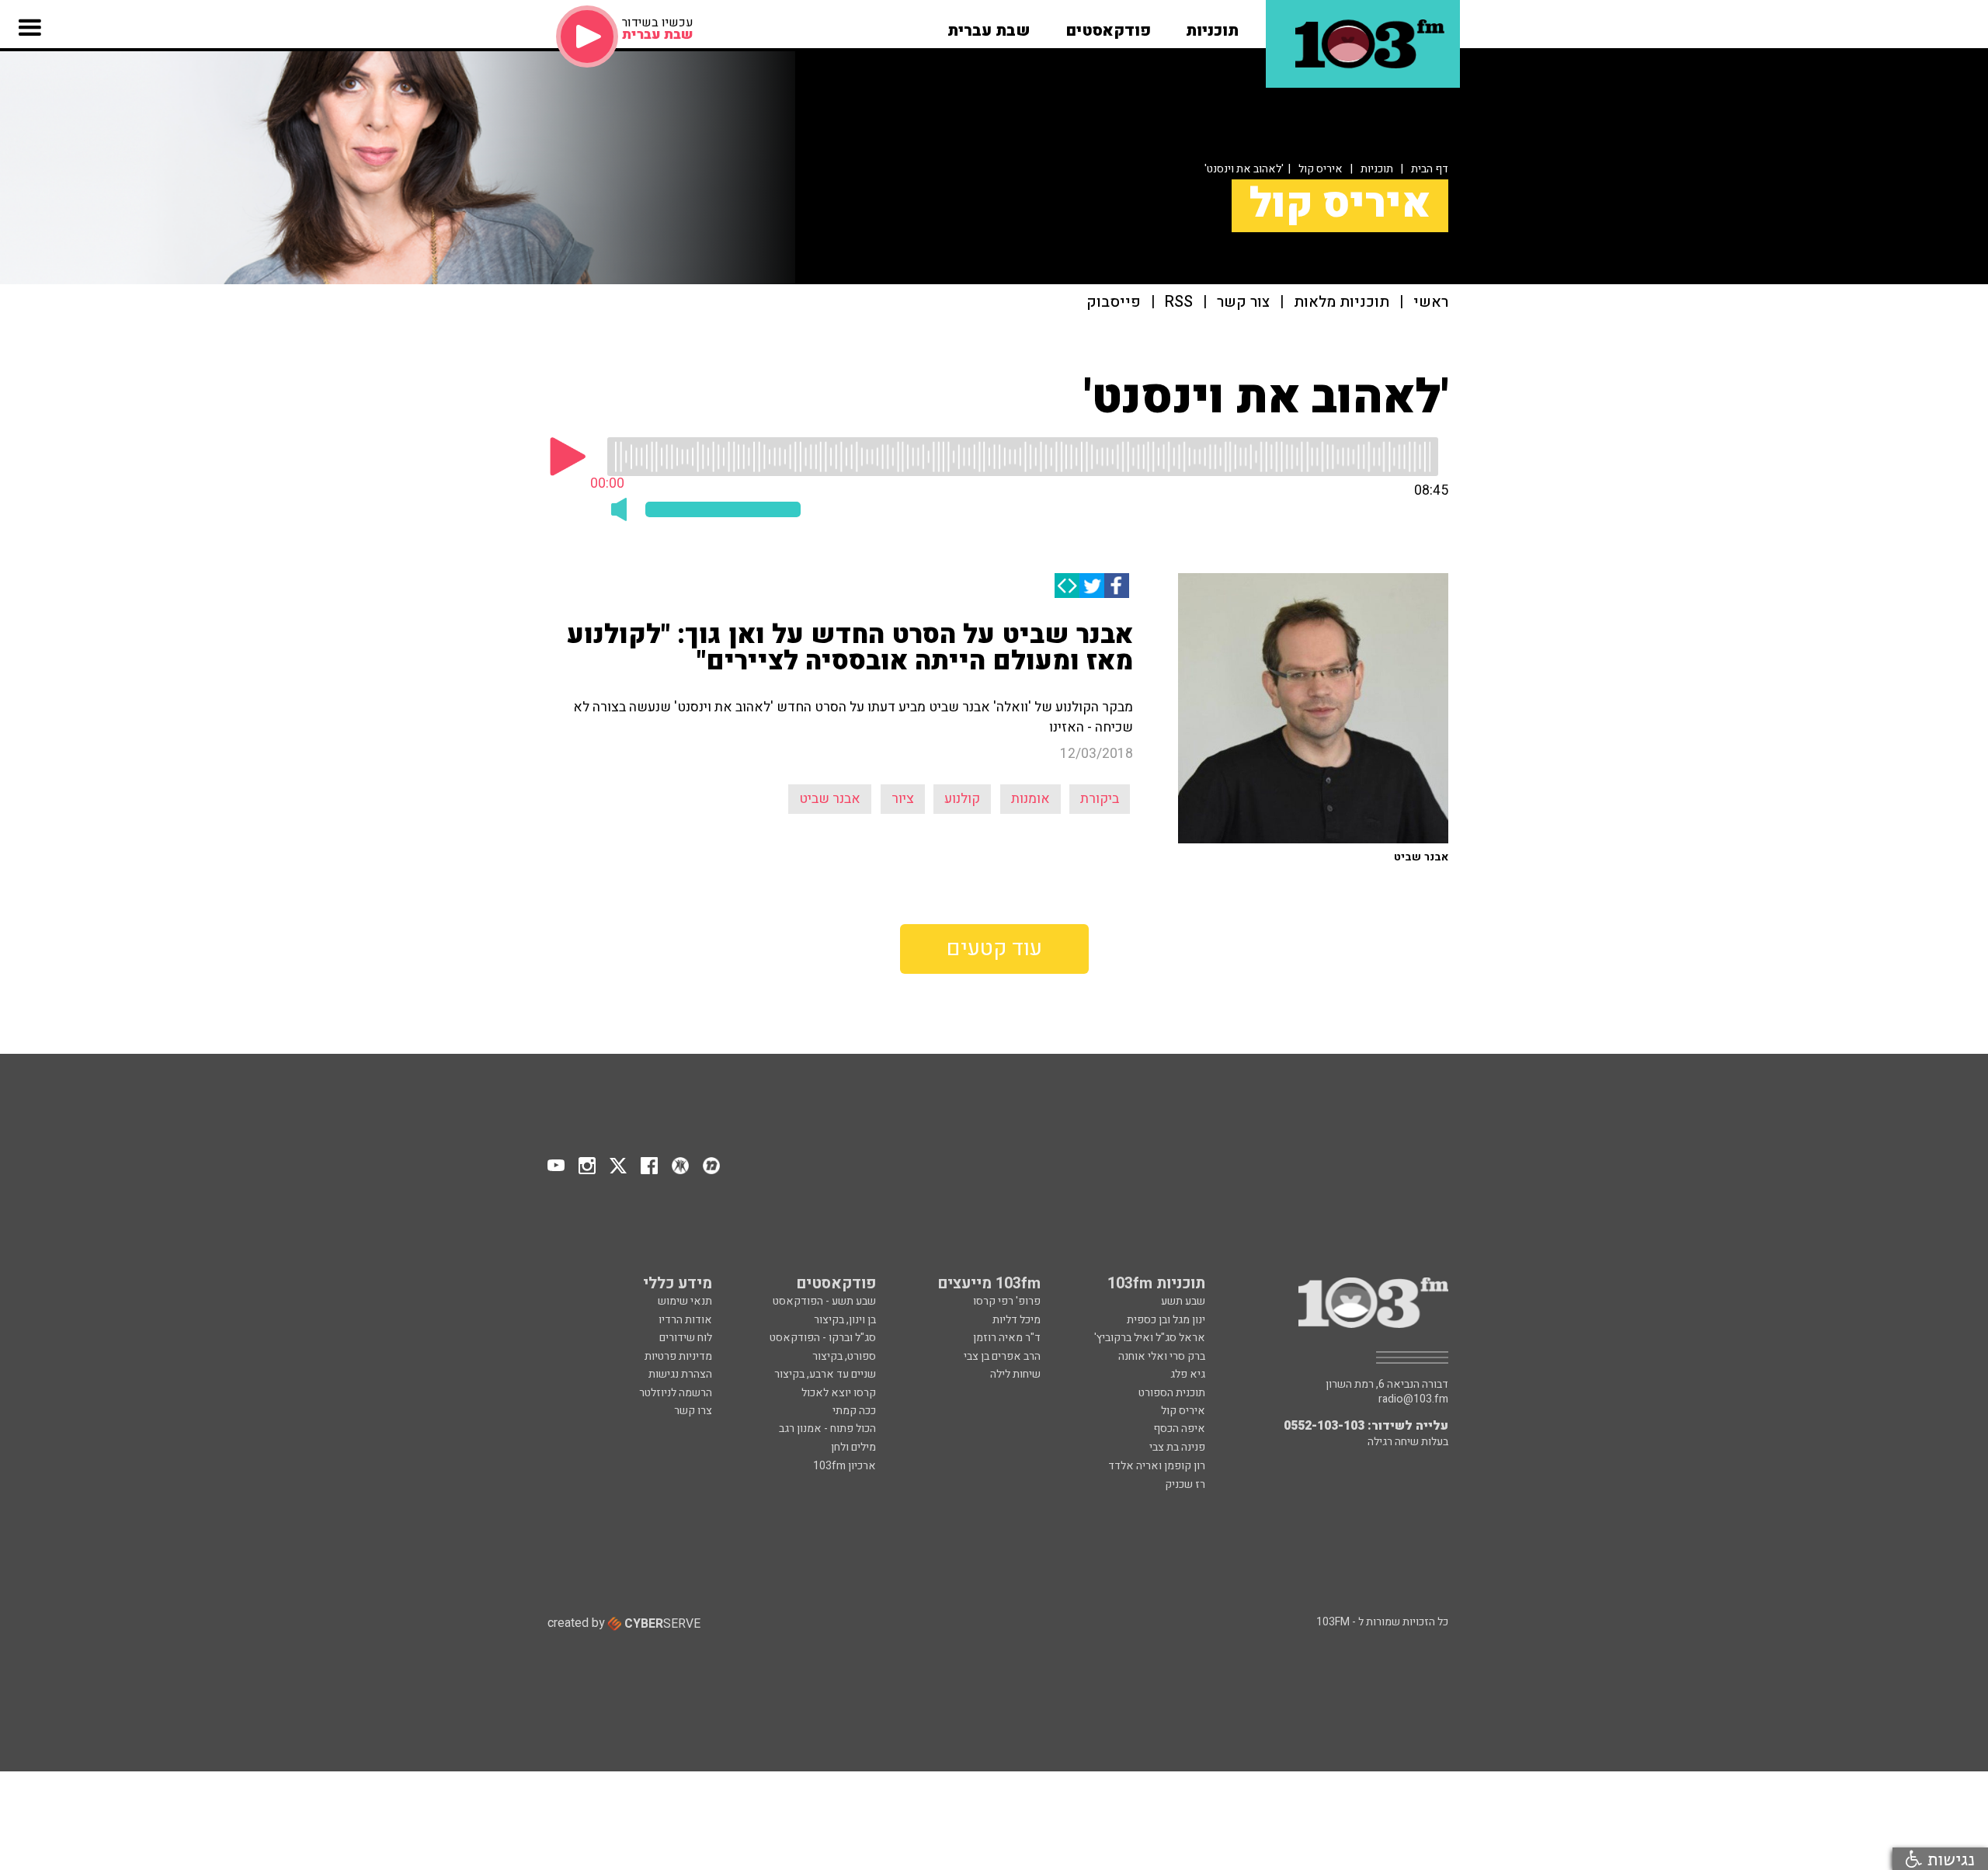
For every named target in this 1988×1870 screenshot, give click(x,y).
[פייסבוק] (1117, 586)
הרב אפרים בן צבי (1002, 1356)
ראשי (1431, 302)
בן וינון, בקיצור (845, 1320)
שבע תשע (1183, 1301)
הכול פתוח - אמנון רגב (827, 1429)
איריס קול (1321, 169)
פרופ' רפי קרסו (1007, 1301)
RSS (1179, 302)
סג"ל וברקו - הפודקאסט (823, 1338)
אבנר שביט (830, 799)
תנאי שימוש (685, 1301)
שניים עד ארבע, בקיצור (825, 1374)
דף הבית (1430, 169)
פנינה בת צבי (1177, 1447)
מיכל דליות (1017, 1320)
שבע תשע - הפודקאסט (824, 1301)
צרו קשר (693, 1411)
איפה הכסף (1179, 1429)
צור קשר (1243, 302)
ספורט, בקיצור (844, 1356)
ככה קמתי (854, 1411)
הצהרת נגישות (680, 1374)
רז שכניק (1185, 1484)
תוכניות (1377, 169)
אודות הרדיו (685, 1320)
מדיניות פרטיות (678, 1356)
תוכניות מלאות (1342, 302)
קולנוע (962, 799)
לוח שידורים (686, 1338)
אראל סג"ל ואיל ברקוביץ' (1150, 1338)
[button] (1212, 26)
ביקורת (1100, 799)
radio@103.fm (1413, 1399)
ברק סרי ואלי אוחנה (1162, 1356)
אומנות (1030, 799)
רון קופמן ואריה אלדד (1157, 1466)
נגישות (1948, 1859)
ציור (903, 799)
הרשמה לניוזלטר (676, 1393)
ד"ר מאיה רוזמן (1007, 1338)
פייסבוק (1114, 302)
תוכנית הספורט (1172, 1393)
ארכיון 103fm (845, 1466)
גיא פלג (1188, 1374)
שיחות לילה (1015, 1374)
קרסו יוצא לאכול (839, 1393)
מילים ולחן (853, 1447)
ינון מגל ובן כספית (1166, 1320)
